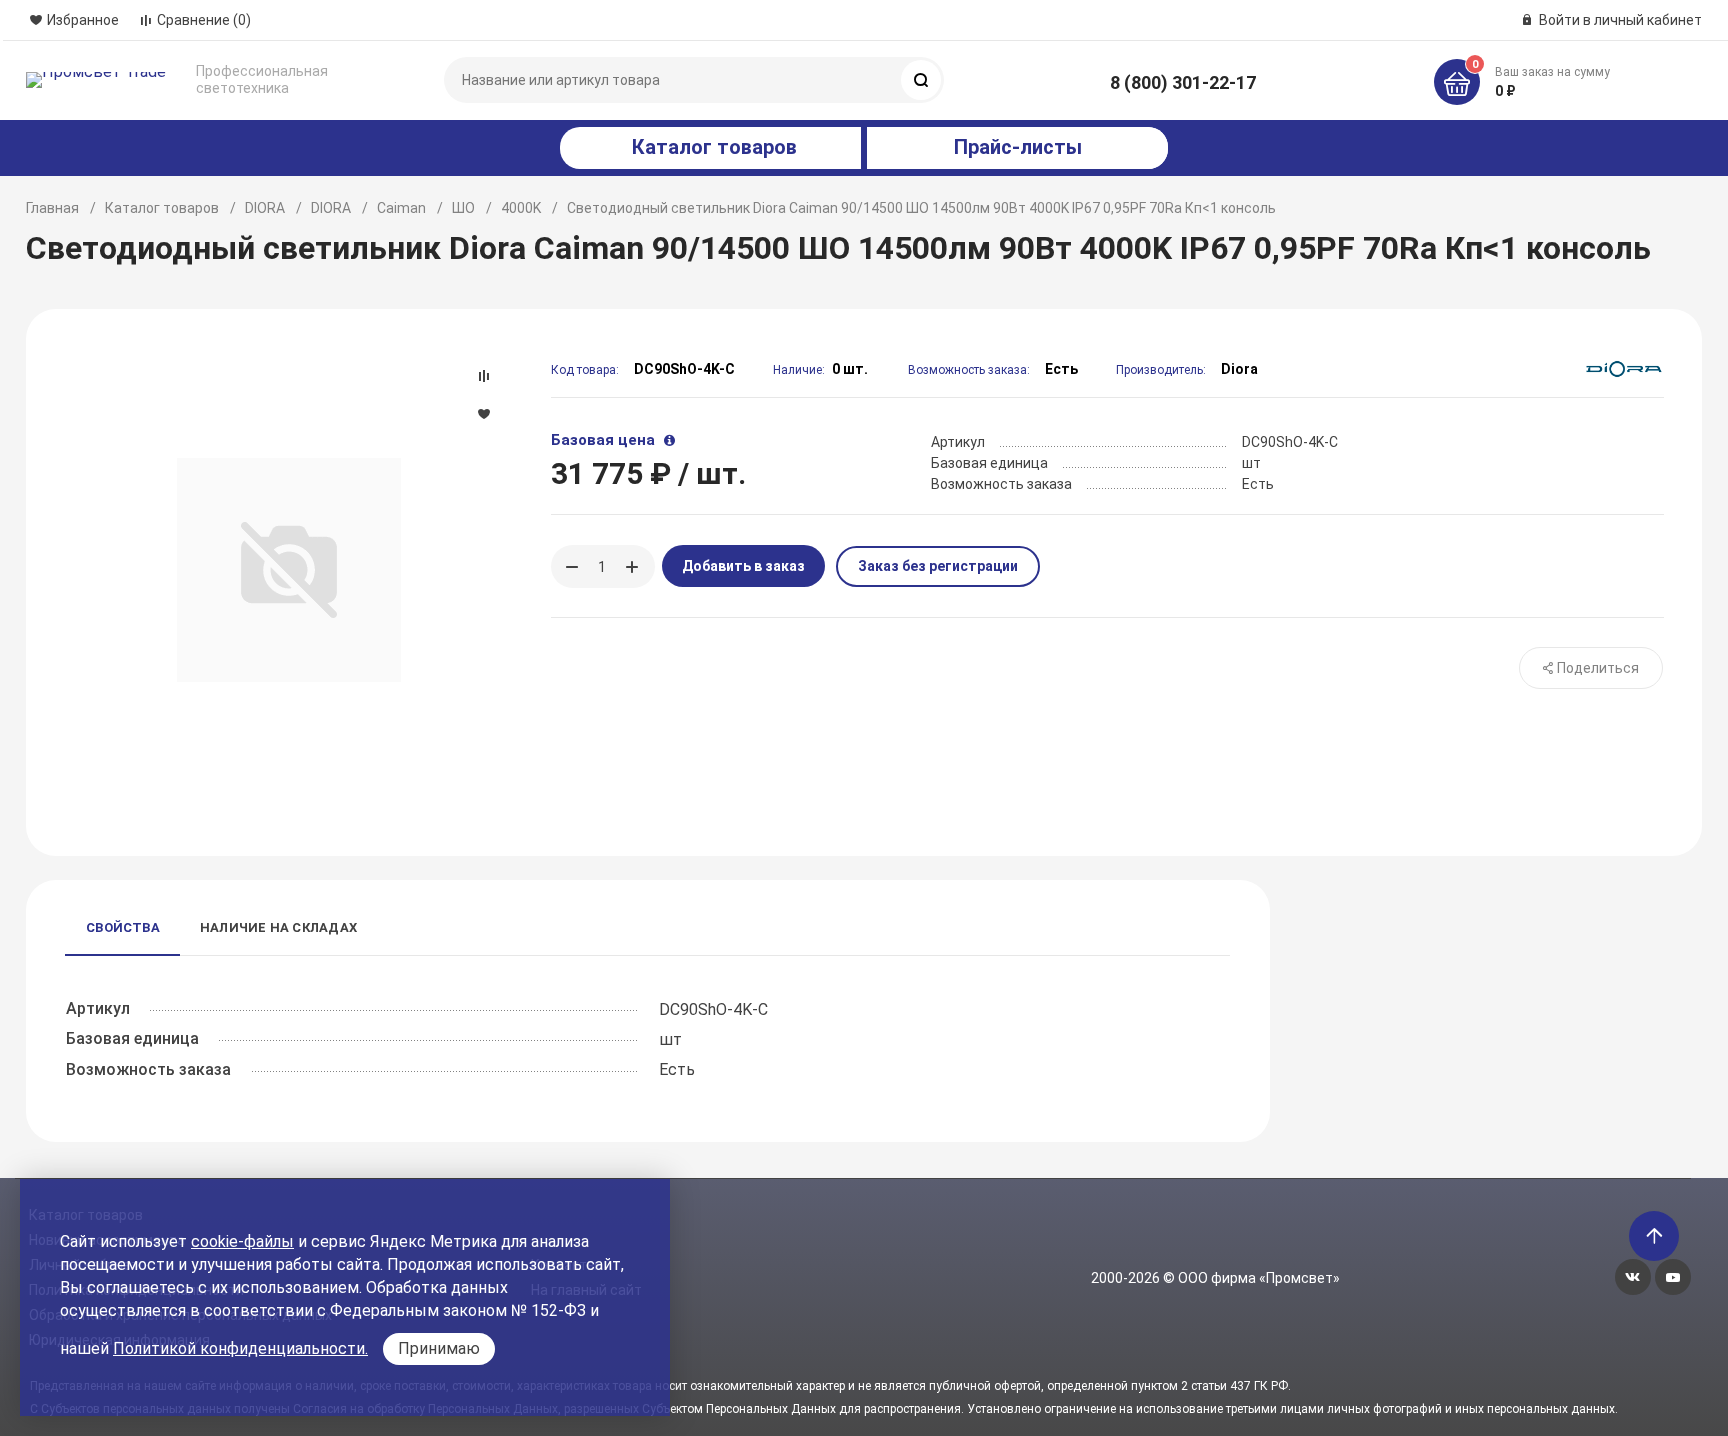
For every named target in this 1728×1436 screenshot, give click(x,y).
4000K (521, 208)
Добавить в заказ (743, 566)
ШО (463, 208)
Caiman (401, 208)
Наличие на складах (278, 927)
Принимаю (439, 1348)
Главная (52, 208)
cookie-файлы (242, 1241)
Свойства (123, 927)
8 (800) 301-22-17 (1183, 82)
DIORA (265, 208)
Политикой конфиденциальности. (240, 1348)
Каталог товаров (162, 208)
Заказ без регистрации (938, 566)
